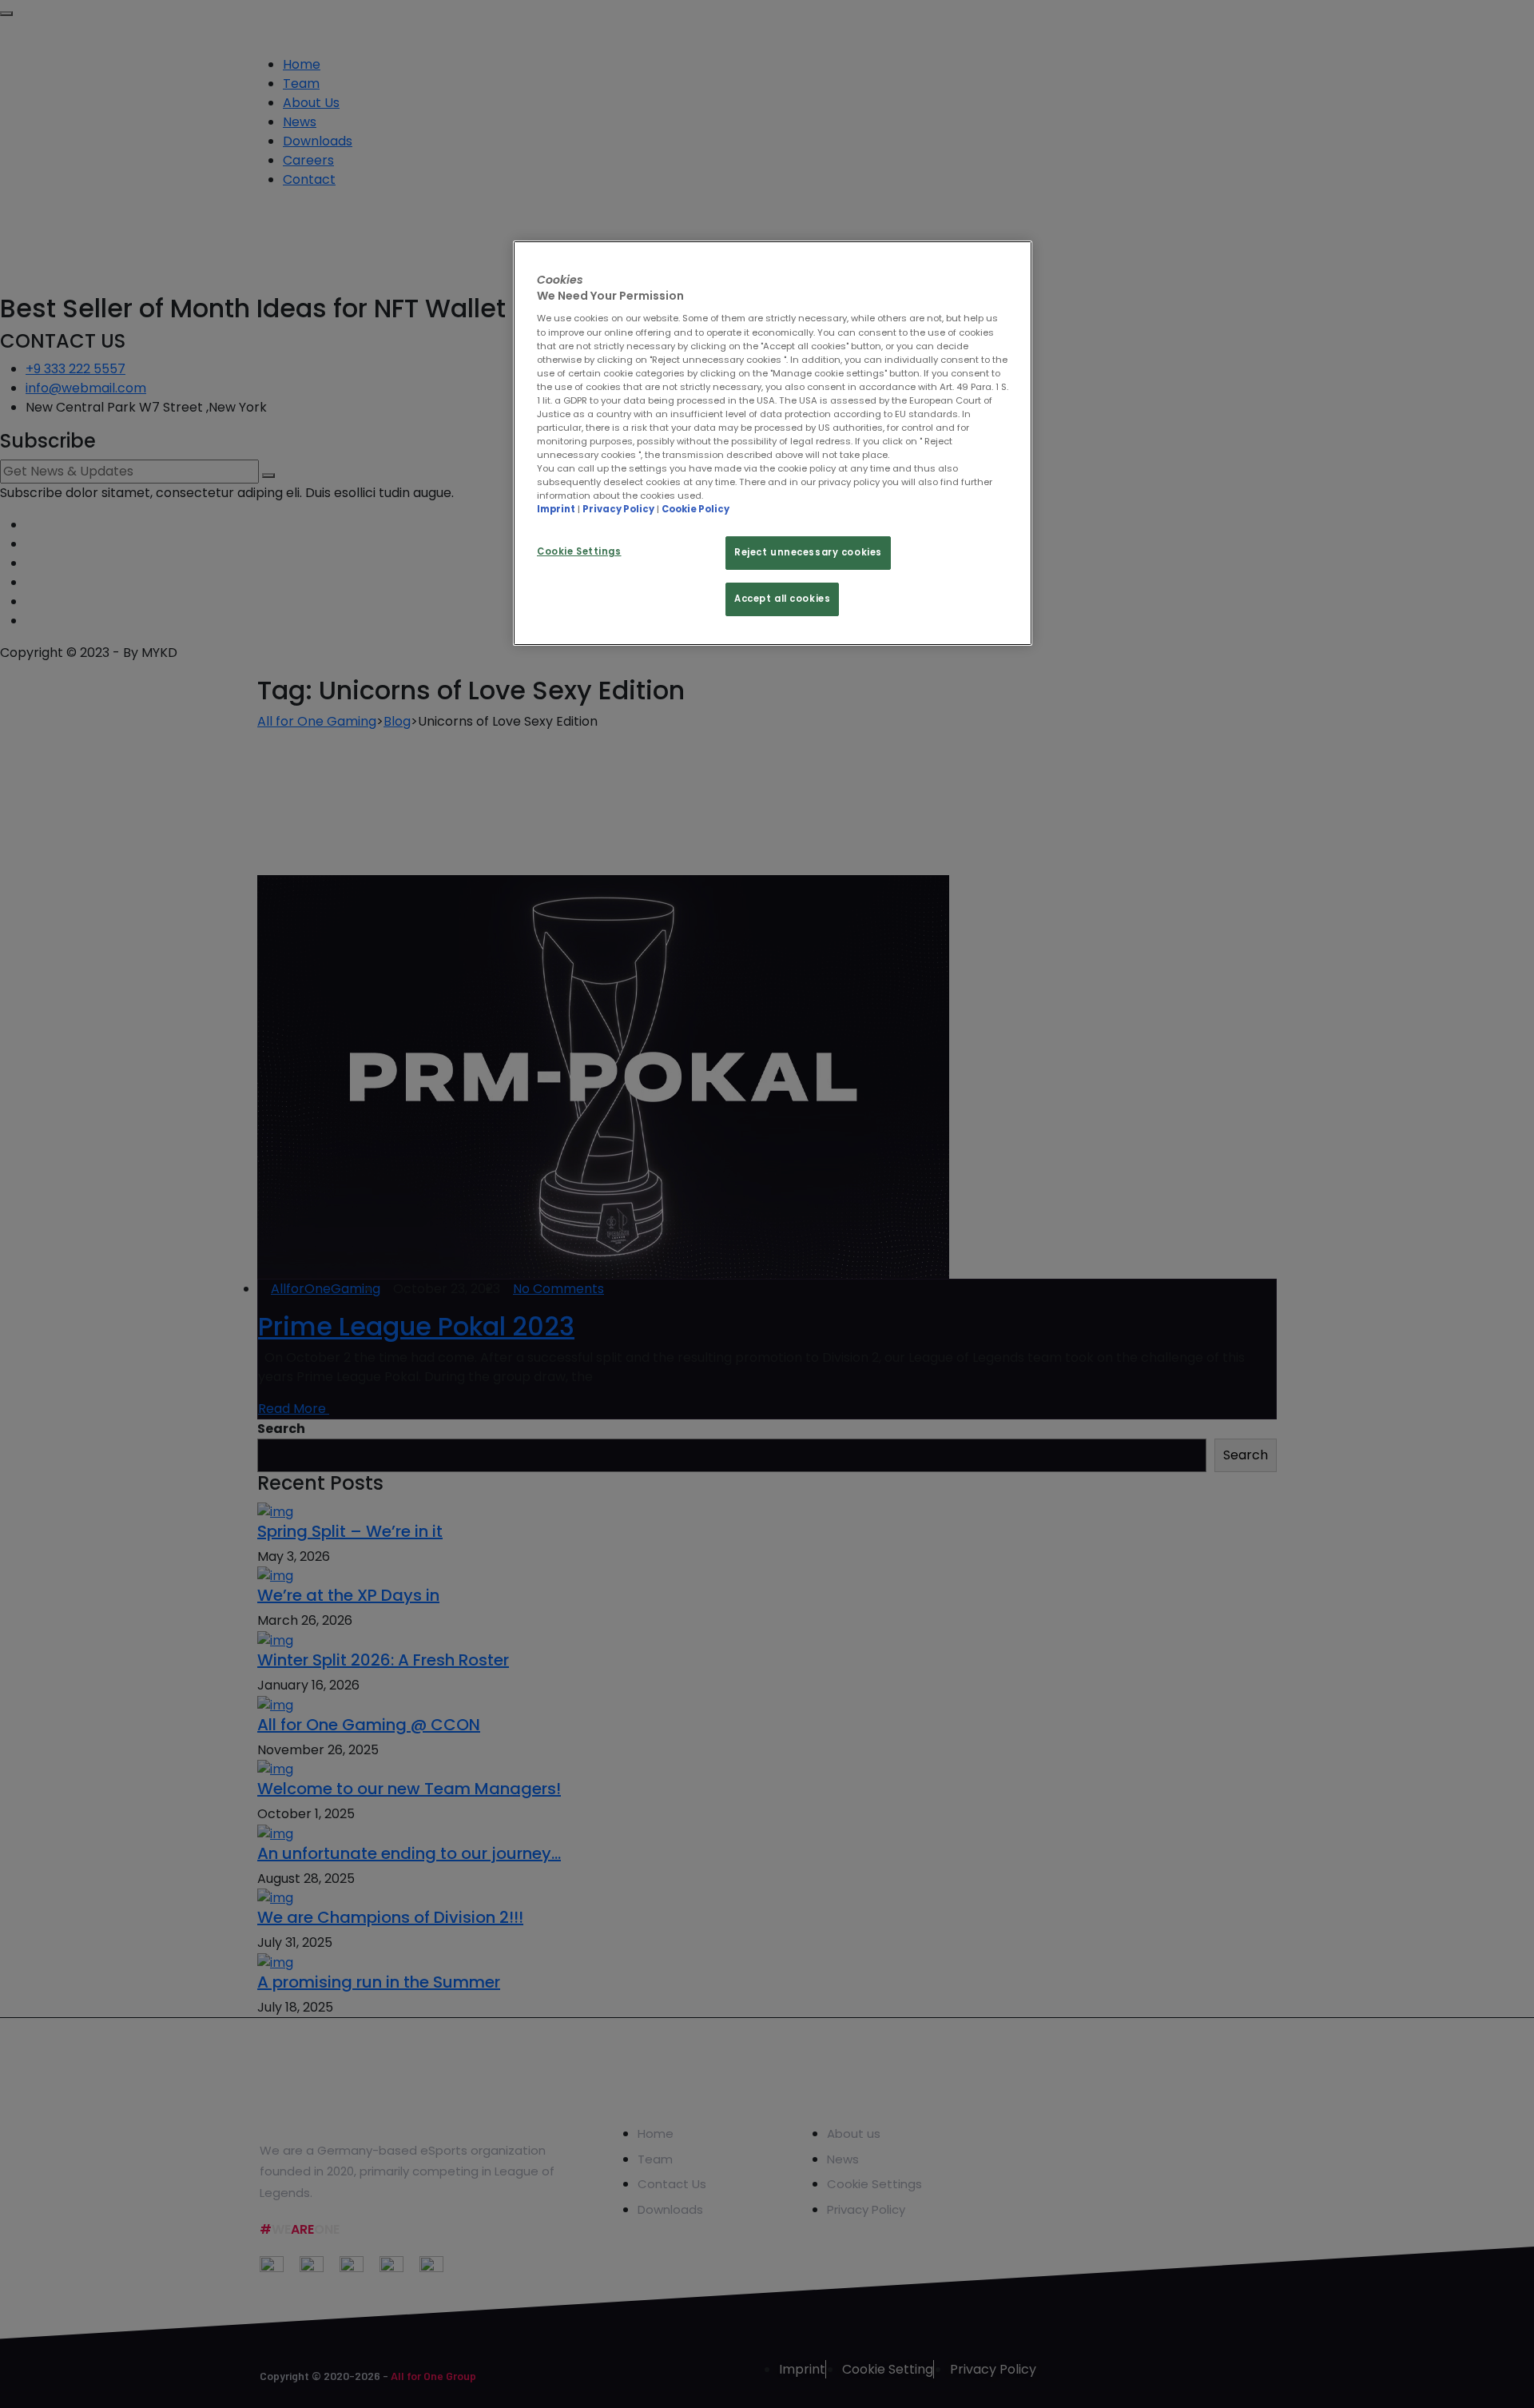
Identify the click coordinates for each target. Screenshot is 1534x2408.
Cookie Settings (579, 551)
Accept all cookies (782, 599)
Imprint (556, 509)
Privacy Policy (618, 509)
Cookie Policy (695, 509)
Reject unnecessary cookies (808, 552)
